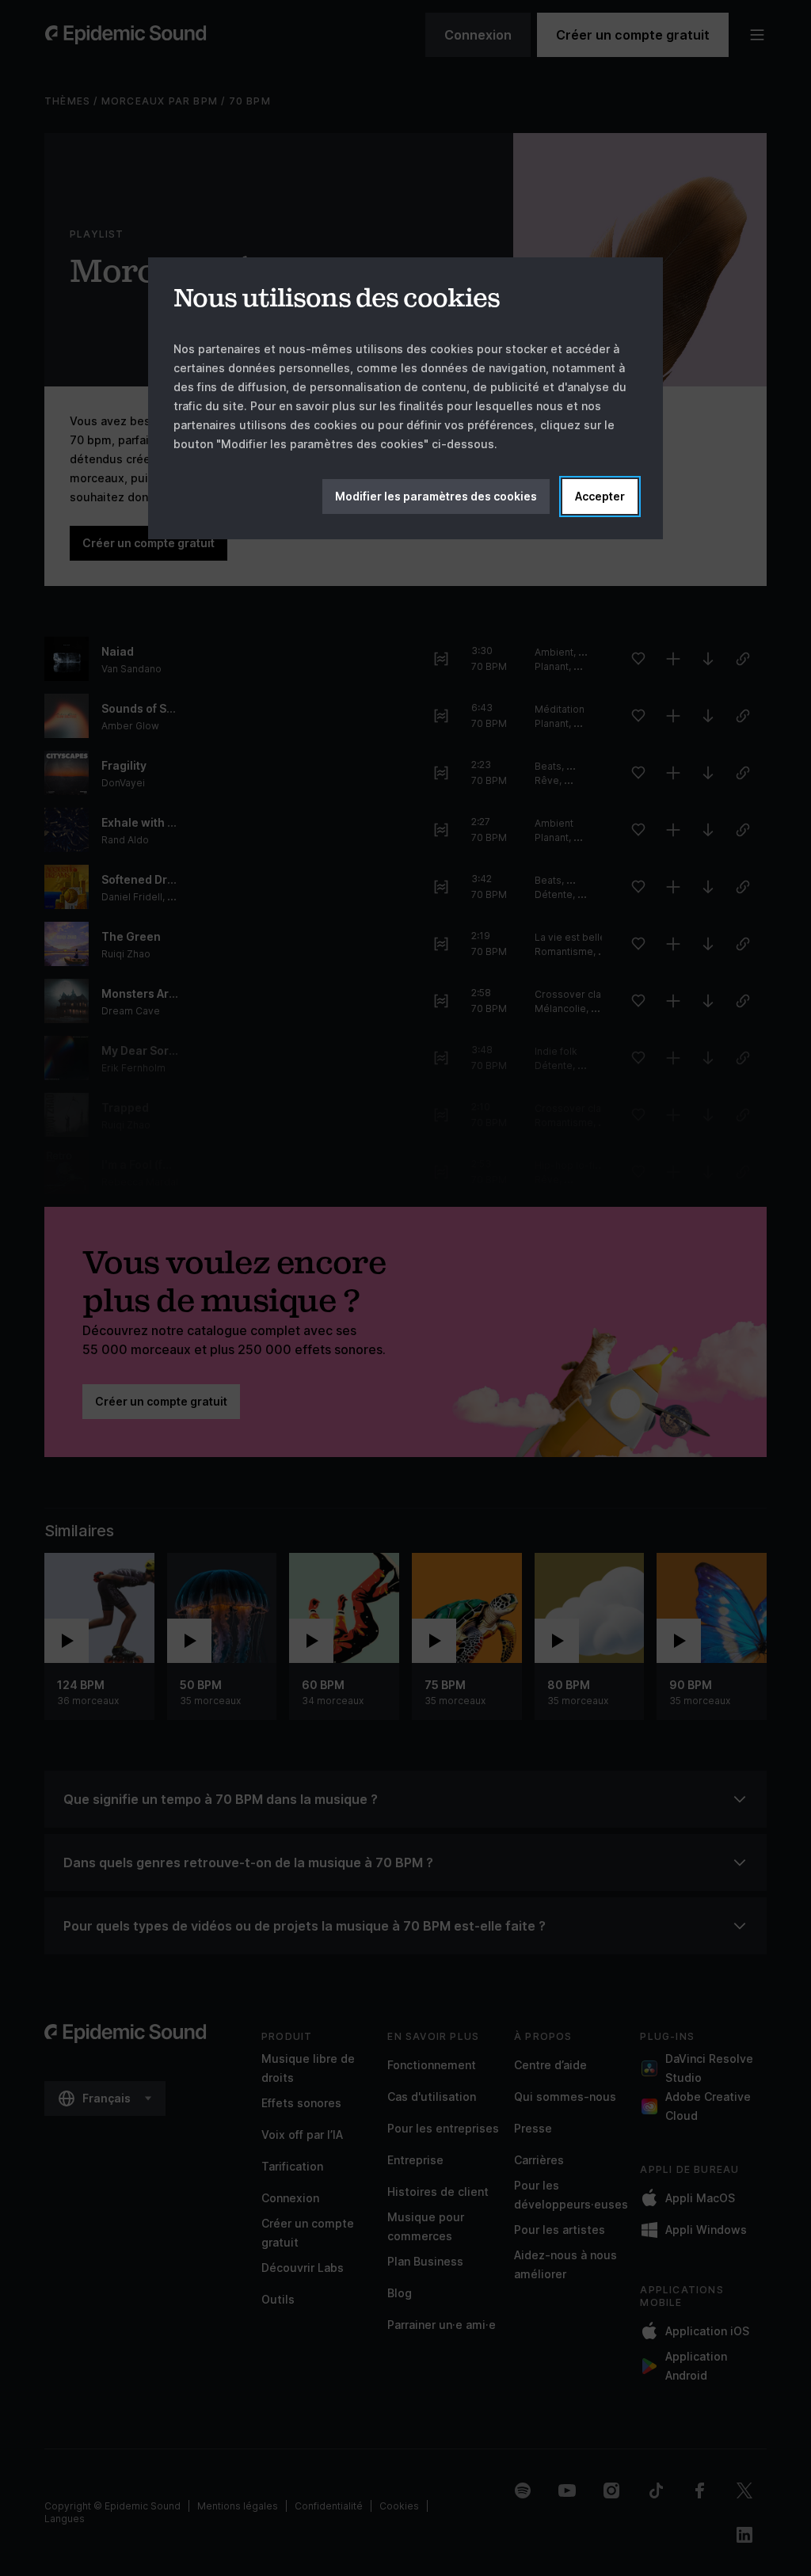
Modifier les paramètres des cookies (436, 496)
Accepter (600, 496)
